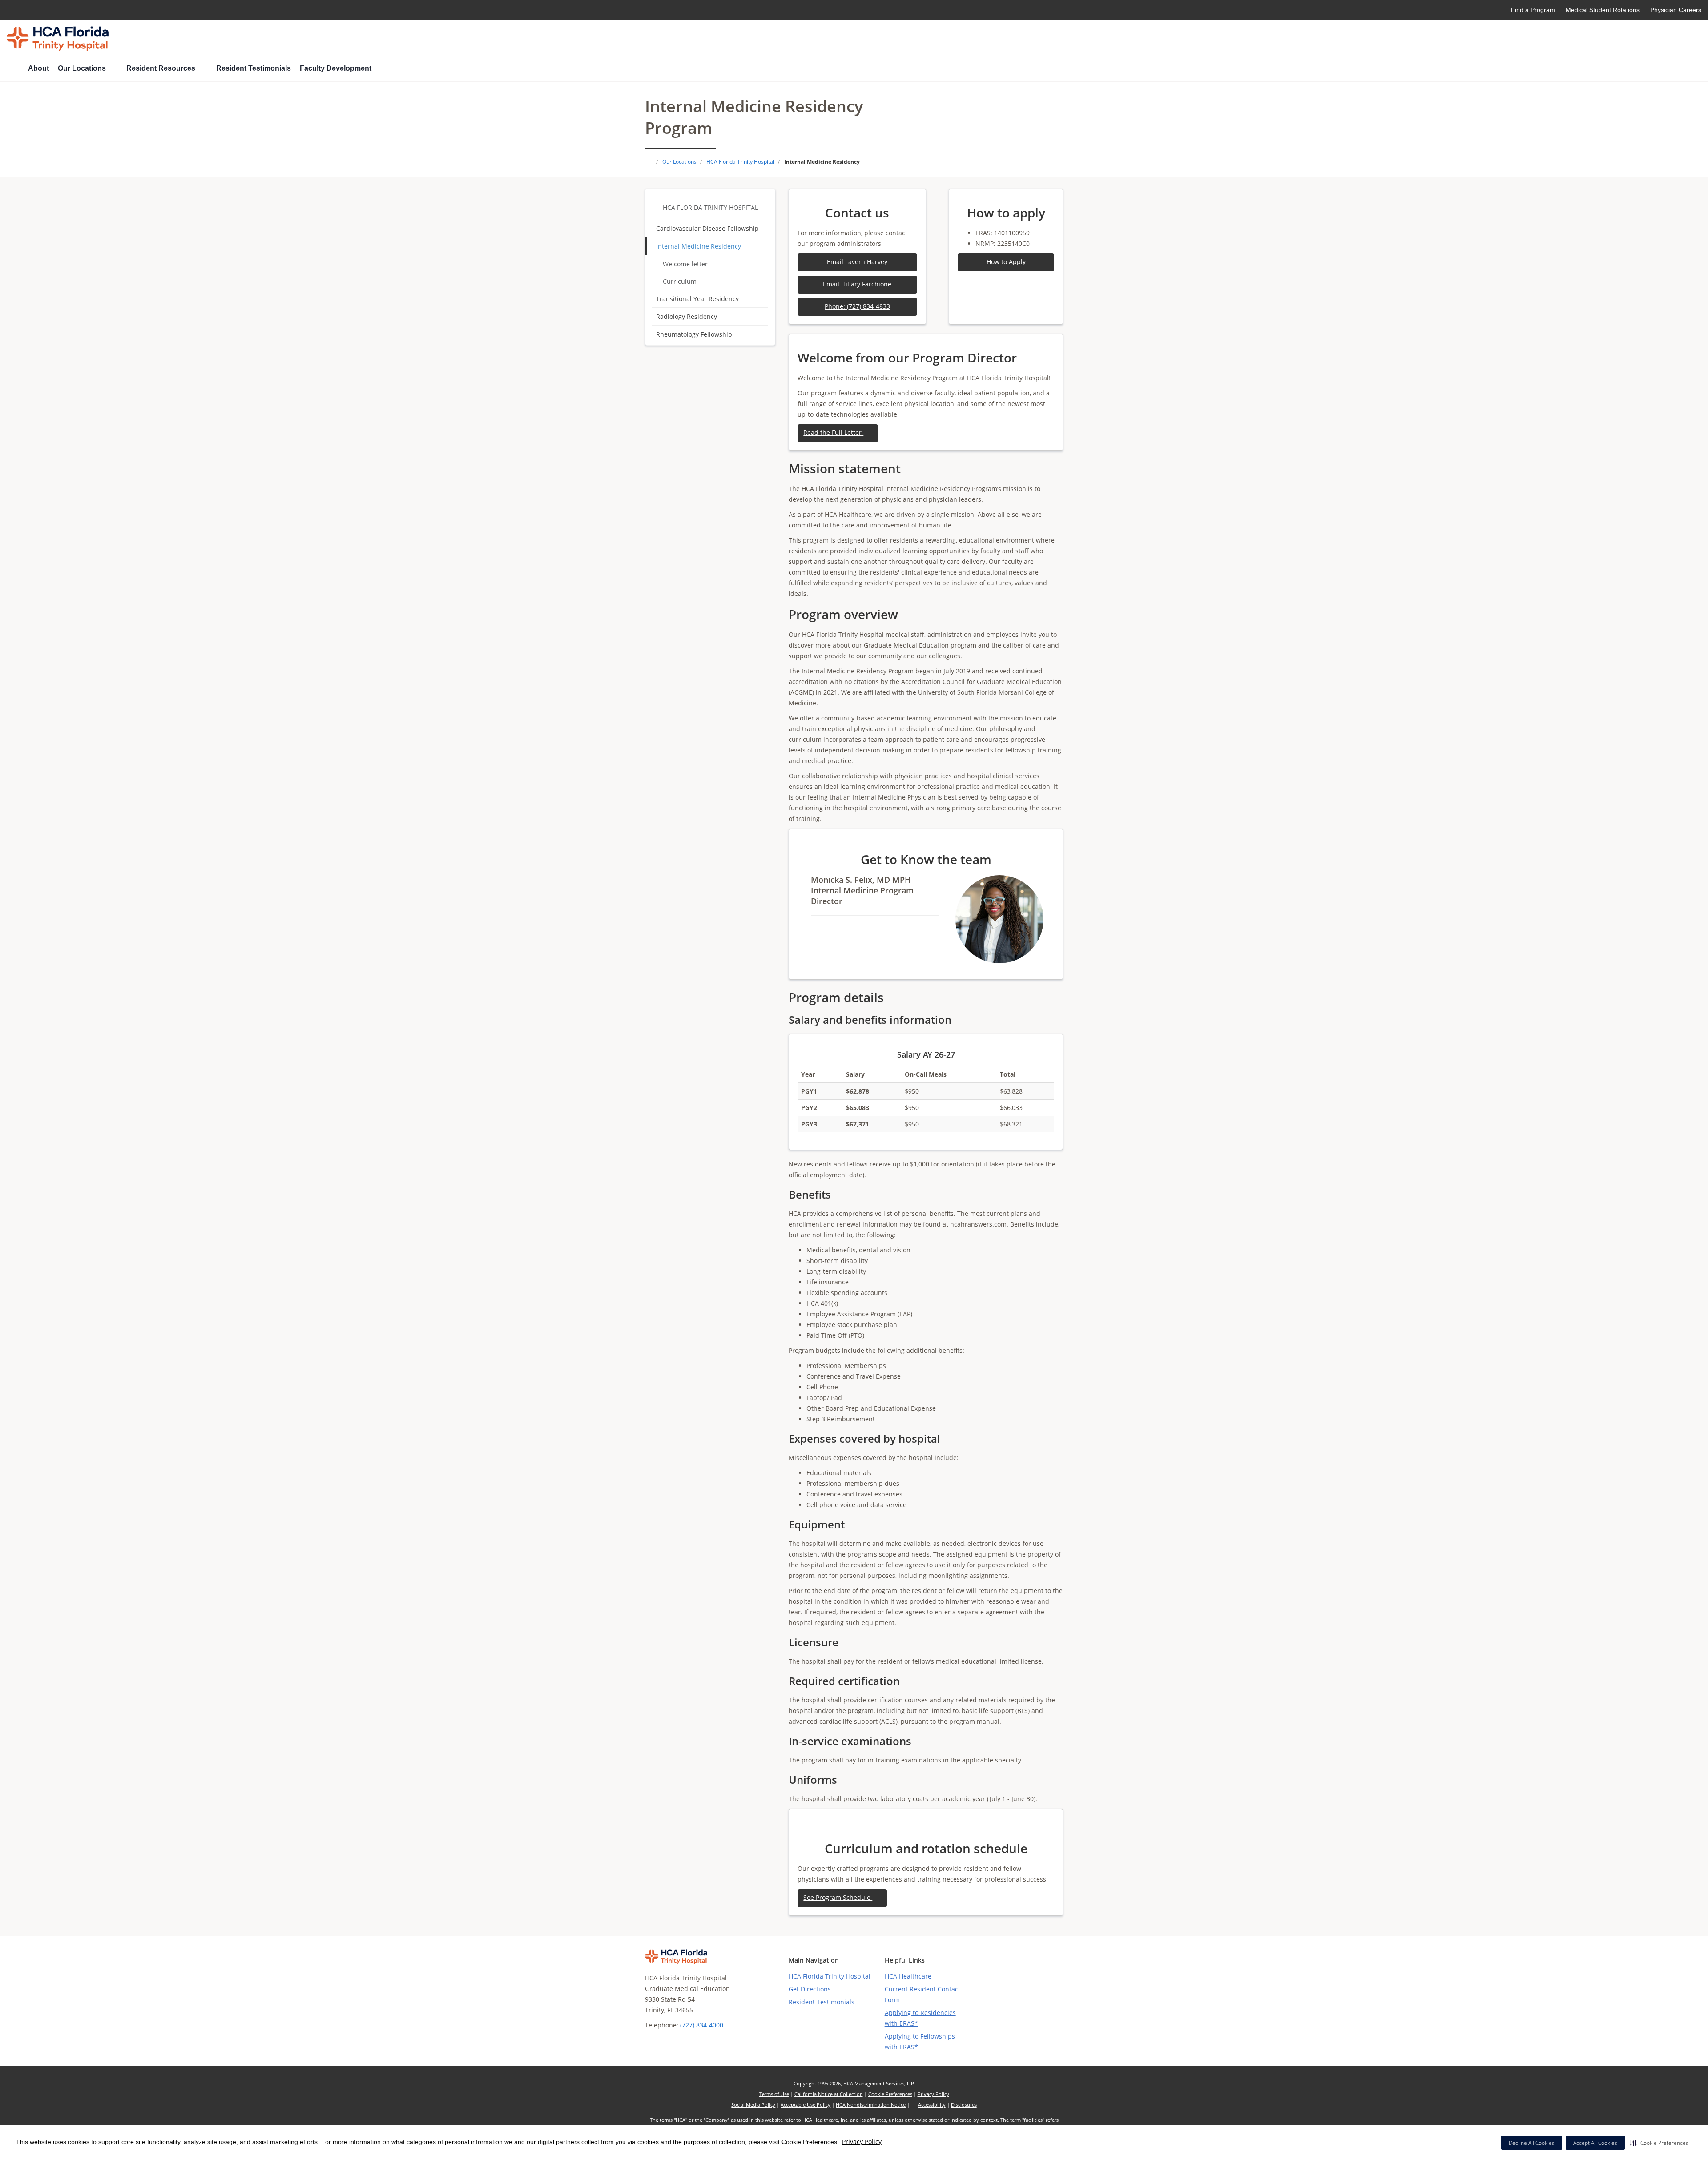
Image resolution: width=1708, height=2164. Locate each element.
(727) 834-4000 (702, 2025)
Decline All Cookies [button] (1532, 2143)
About (38, 68)
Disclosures (964, 2105)
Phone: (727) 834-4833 (857, 306)
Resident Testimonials (254, 68)
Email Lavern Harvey (857, 262)
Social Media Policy (753, 2105)
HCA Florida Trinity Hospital (710, 207)
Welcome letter (685, 264)
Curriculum (680, 281)
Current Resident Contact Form (922, 1994)
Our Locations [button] (83, 68)
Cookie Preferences (890, 2094)
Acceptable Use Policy (806, 2105)
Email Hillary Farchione (857, 284)
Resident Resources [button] (162, 68)
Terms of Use (774, 2094)
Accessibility (932, 2105)
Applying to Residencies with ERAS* (920, 2018)
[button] (1659, 2143)
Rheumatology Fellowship (694, 334)
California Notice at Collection (829, 2094)
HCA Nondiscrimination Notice (871, 2105)
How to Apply (1006, 262)
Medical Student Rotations (1603, 10)
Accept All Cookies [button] (1595, 2143)
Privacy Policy (862, 2142)
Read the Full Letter (833, 432)
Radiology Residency (687, 316)
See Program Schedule (838, 1897)
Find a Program (1533, 10)
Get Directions (810, 1989)
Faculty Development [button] (336, 68)
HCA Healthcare (908, 1976)
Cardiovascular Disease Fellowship (707, 228)
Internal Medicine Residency (699, 246)
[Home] (13, 69)
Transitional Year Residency (697, 299)
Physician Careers (1676, 10)
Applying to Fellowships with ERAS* (920, 2041)
